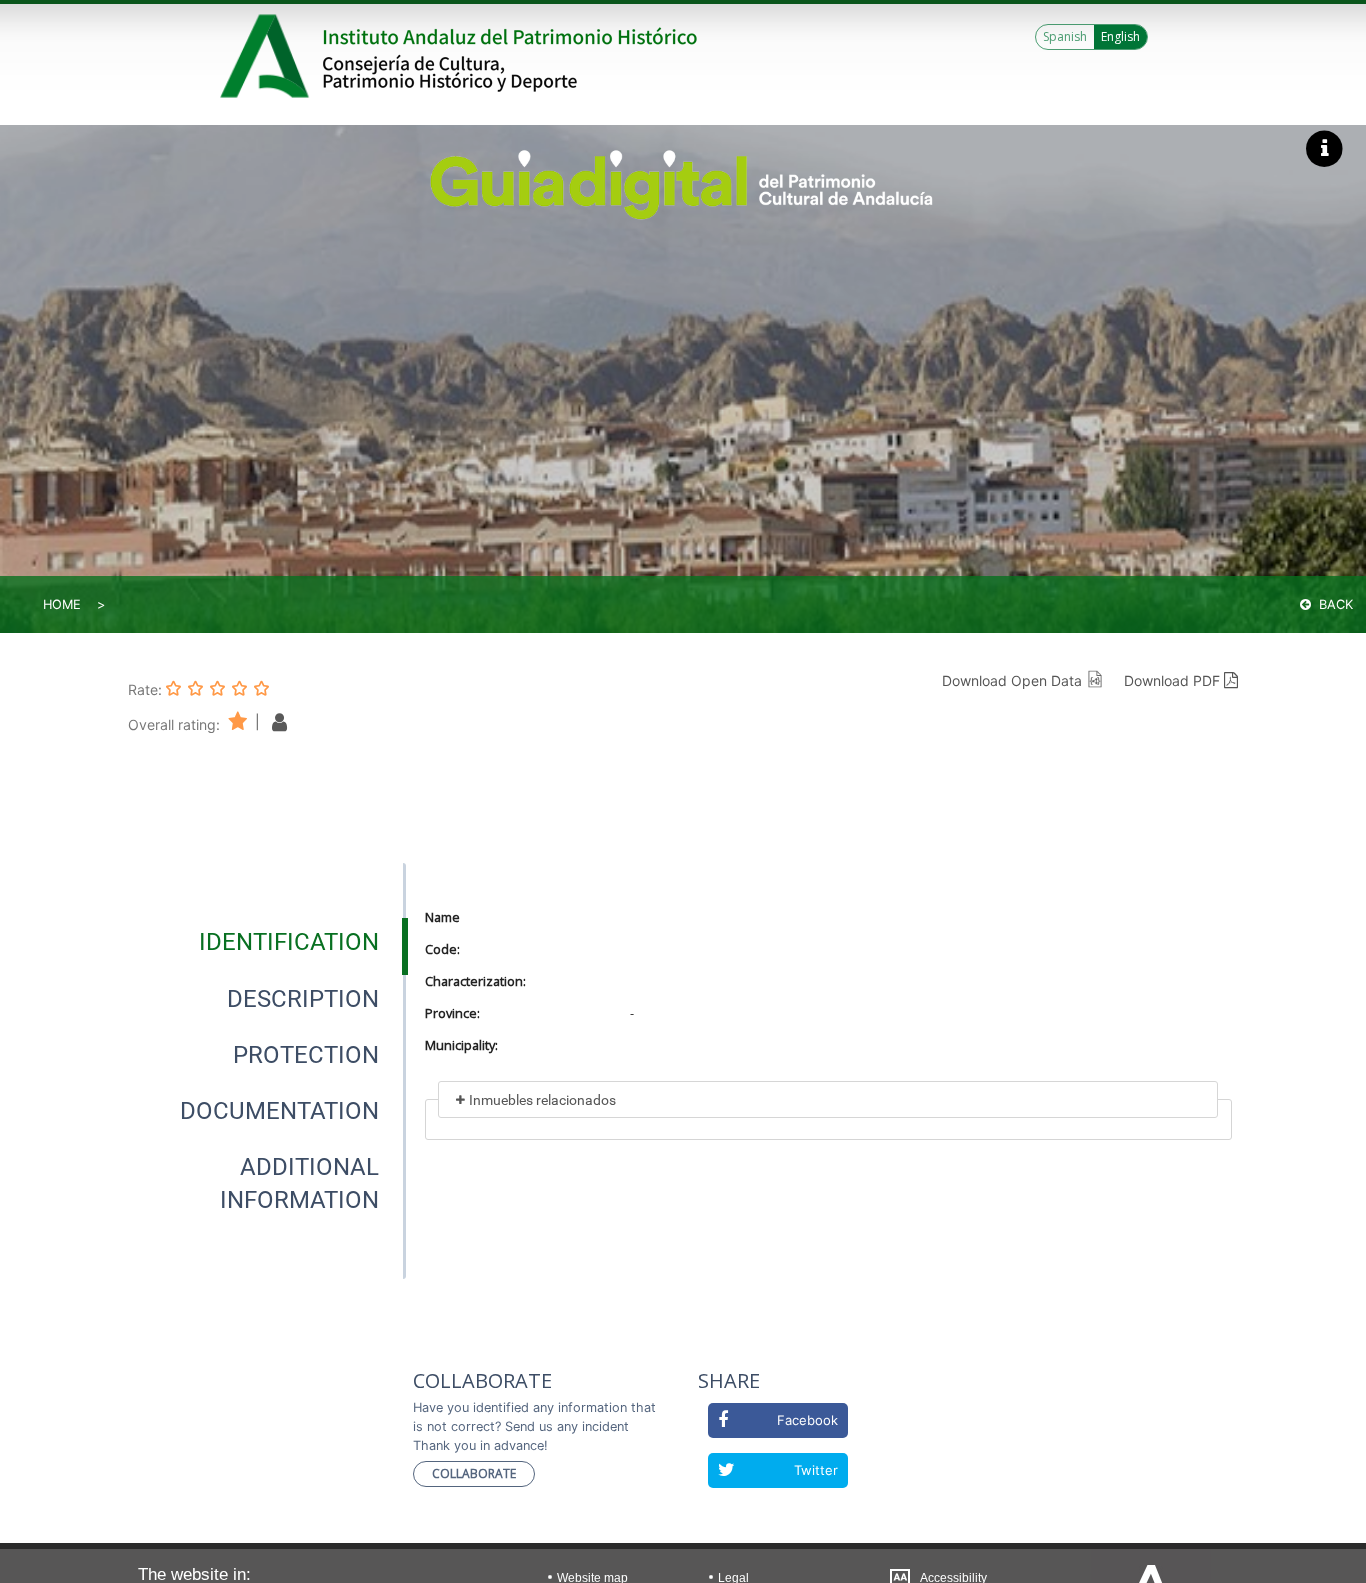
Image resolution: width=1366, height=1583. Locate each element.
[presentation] (267, 942)
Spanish (1065, 36)
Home (62, 604)
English (1120, 36)
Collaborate (474, 1473)
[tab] (289, 942)
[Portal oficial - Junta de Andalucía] (268, 56)
